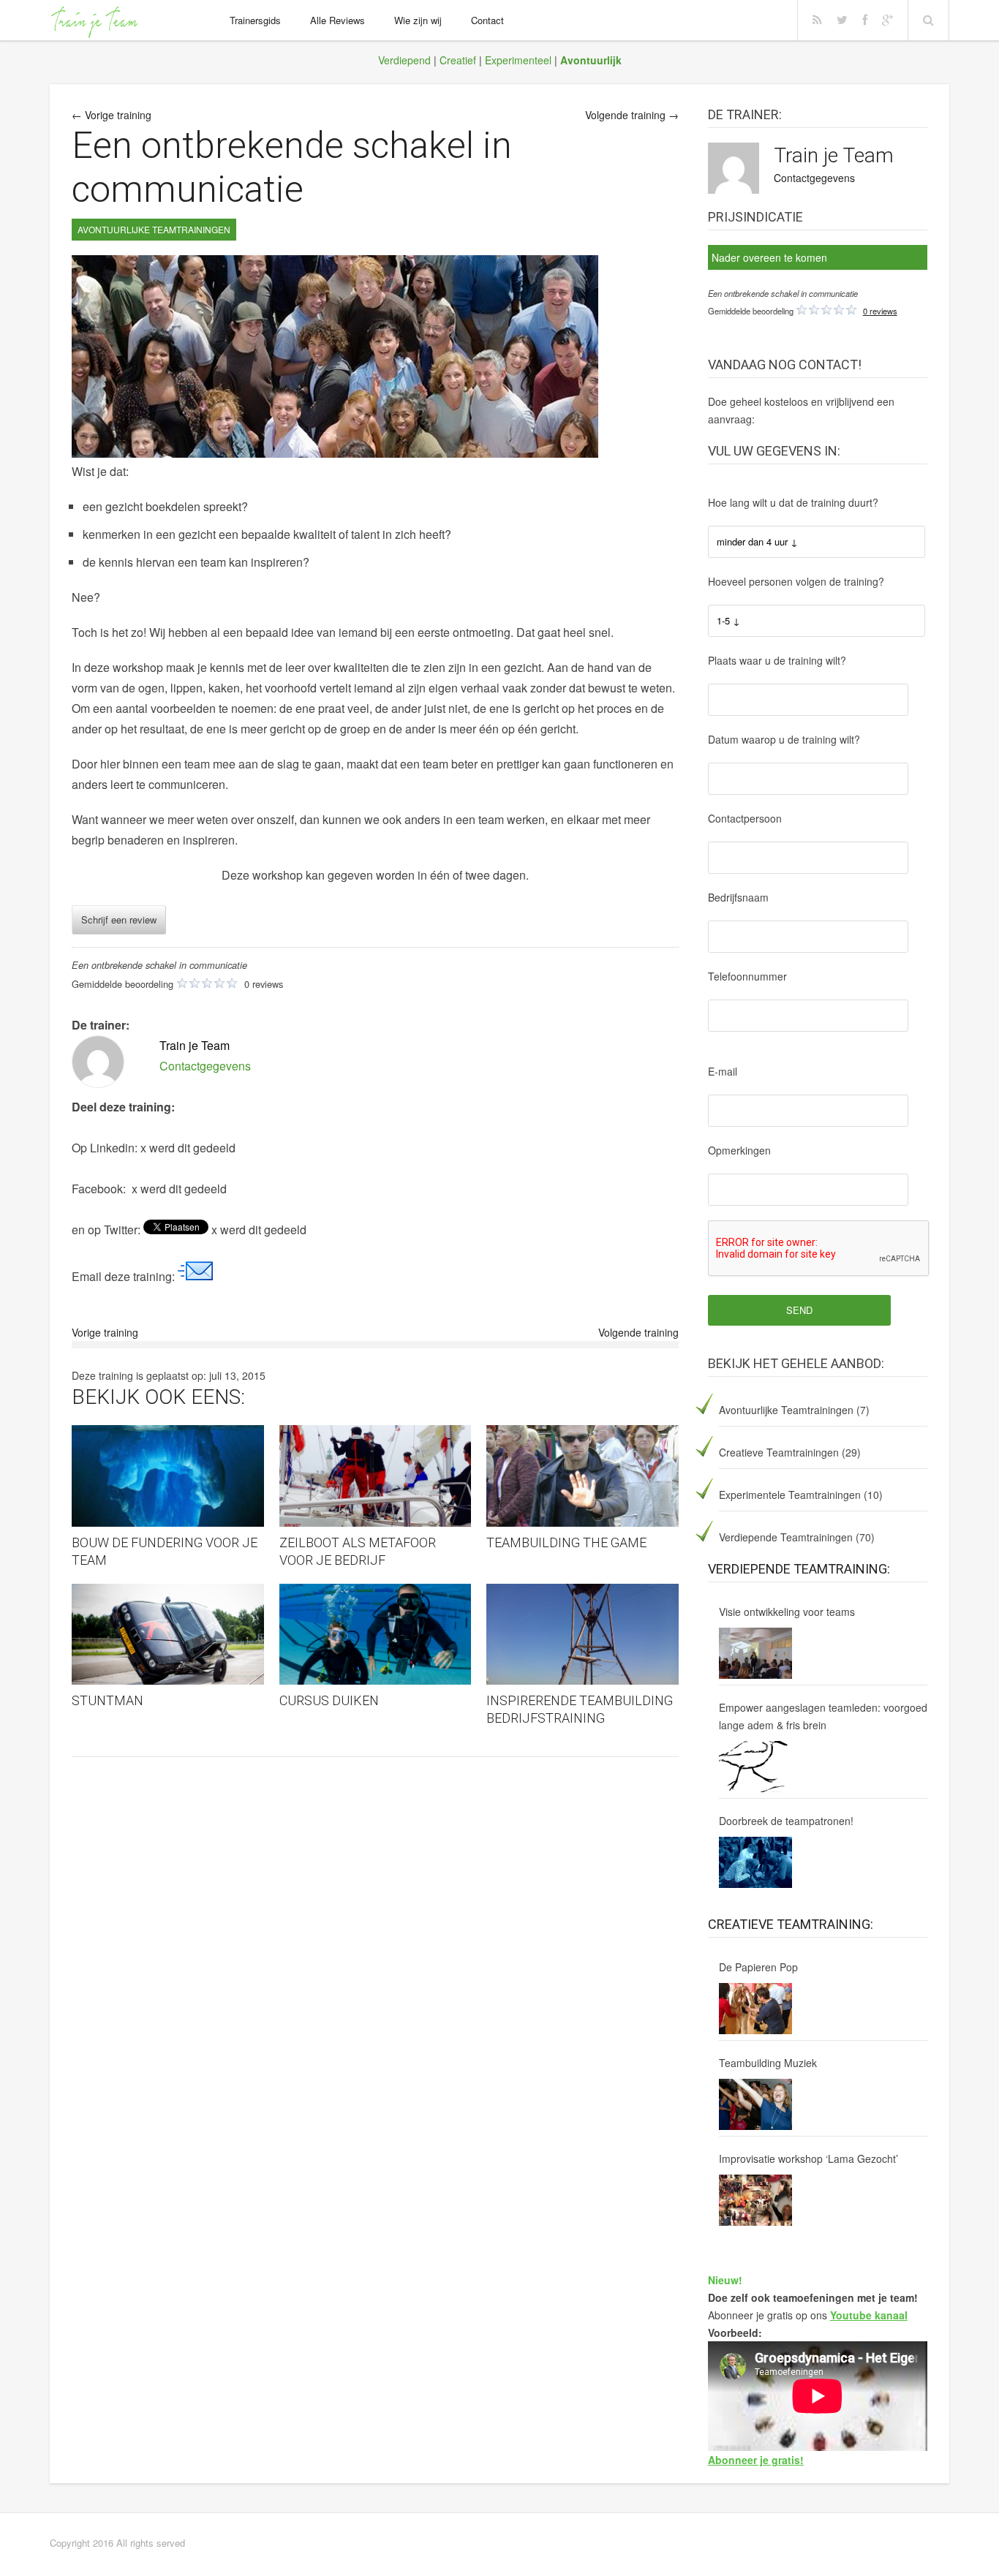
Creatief (458, 60)
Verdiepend (404, 60)
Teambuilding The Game (566, 1542)
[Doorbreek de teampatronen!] (755, 1862)
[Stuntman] (168, 1635)
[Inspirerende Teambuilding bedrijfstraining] (583, 1635)
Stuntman (108, 1700)
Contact (487, 20)
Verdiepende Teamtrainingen (786, 1537)
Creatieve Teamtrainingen (779, 1452)
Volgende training (638, 1332)
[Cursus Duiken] (376, 1635)
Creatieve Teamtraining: (791, 1924)
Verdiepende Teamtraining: (799, 1569)
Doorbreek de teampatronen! (786, 1821)
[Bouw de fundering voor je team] (168, 1476)
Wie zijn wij (418, 20)
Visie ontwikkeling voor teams (787, 1612)
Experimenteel (518, 60)
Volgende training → (632, 115)
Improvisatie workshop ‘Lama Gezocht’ (808, 2158)
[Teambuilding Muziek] (755, 2104)
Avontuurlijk (591, 60)
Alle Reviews (338, 20)
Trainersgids (255, 20)
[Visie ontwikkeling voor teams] (755, 1653)
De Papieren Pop (758, 1967)
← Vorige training (112, 115)
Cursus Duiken (329, 1700)
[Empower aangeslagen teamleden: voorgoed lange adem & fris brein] (755, 1767)
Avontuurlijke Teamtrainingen (786, 1410)
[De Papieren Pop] (755, 2009)
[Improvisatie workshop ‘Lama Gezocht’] (755, 2200)
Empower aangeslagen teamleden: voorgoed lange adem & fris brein (823, 1716)
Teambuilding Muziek (768, 2063)
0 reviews (880, 311)
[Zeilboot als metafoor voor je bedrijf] (376, 1476)
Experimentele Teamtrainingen (790, 1495)
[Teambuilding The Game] (583, 1476)
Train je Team (834, 155)
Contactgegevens (814, 178)
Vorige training (105, 1332)
